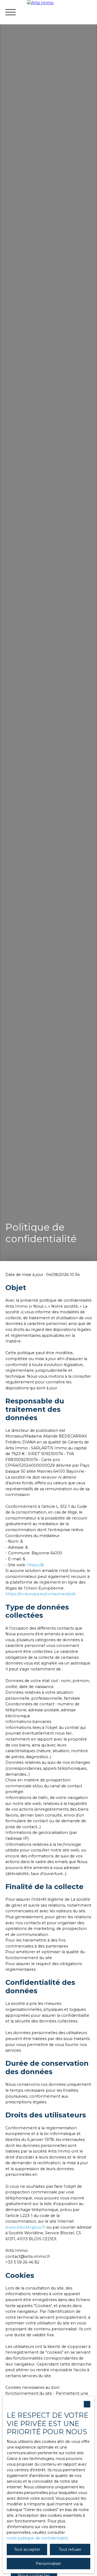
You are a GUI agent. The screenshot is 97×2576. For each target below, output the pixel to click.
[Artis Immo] (62, 12)
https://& (36, 1565)
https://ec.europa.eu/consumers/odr (41, 1594)
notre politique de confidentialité (37, 2538)
